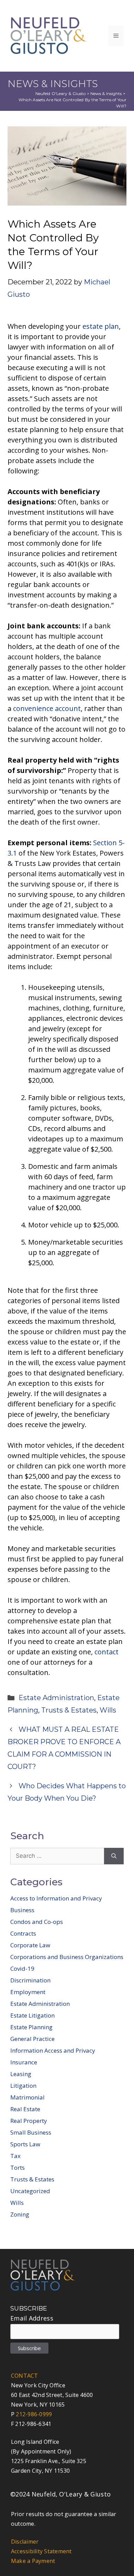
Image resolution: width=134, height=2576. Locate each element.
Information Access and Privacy (53, 2050)
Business (22, 1910)
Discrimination (30, 1980)
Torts (18, 2167)
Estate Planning (31, 2027)
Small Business (31, 2132)
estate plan (101, 326)
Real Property (29, 2121)
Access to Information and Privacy (56, 1898)
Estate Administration (56, 1698)
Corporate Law (30, 1945)
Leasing (21, 2074)
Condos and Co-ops (37, 1922)
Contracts (23, 1933)
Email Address (32, 2318)
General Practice (32, 2039)
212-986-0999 (34, 2414)
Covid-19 (22, 1968)
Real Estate (25, 2109)
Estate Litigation (32, 2015)
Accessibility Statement (41, 2551)
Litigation (23, 2086)
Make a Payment (33, 2561)
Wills (108, 1710)
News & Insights (106, 93)
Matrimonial (27, 2097)
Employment (28, 1992)
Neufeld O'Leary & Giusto (61, 93)
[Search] (114, 1856)
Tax (15, 2156)
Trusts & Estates (69, 1710)
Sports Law (25, 2144)
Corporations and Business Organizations (67, 1957)
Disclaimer (25, 2542)
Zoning (20, 2214)
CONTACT (25, 2376)
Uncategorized (30, 2191)
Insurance (24, 2062)
